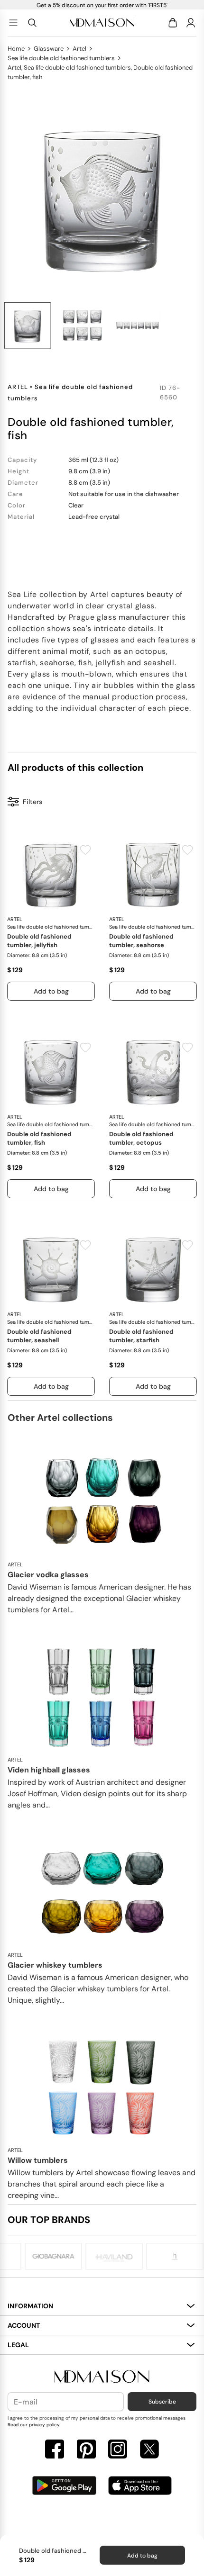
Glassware (49, 49)
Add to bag (142, 2556)
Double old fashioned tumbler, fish (39, 1138)
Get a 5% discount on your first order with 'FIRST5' (102, 5)
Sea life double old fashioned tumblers (61, 58)
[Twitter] (149, 2450)
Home (16, 49)
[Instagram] (118, 2450)
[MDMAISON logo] (102, 2377)
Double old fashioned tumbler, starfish (141, 1336)
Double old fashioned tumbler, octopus (141, 1138)
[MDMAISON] (102, 23)
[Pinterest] (86, 2450)
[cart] (174, 23)
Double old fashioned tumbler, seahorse (141, 941)
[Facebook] (55, 2450)
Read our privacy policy (34, 2425)
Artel (79, 49)
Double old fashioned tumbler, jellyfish (39, 941)
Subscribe (162, 2402)
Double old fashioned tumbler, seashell (39, 1336)
